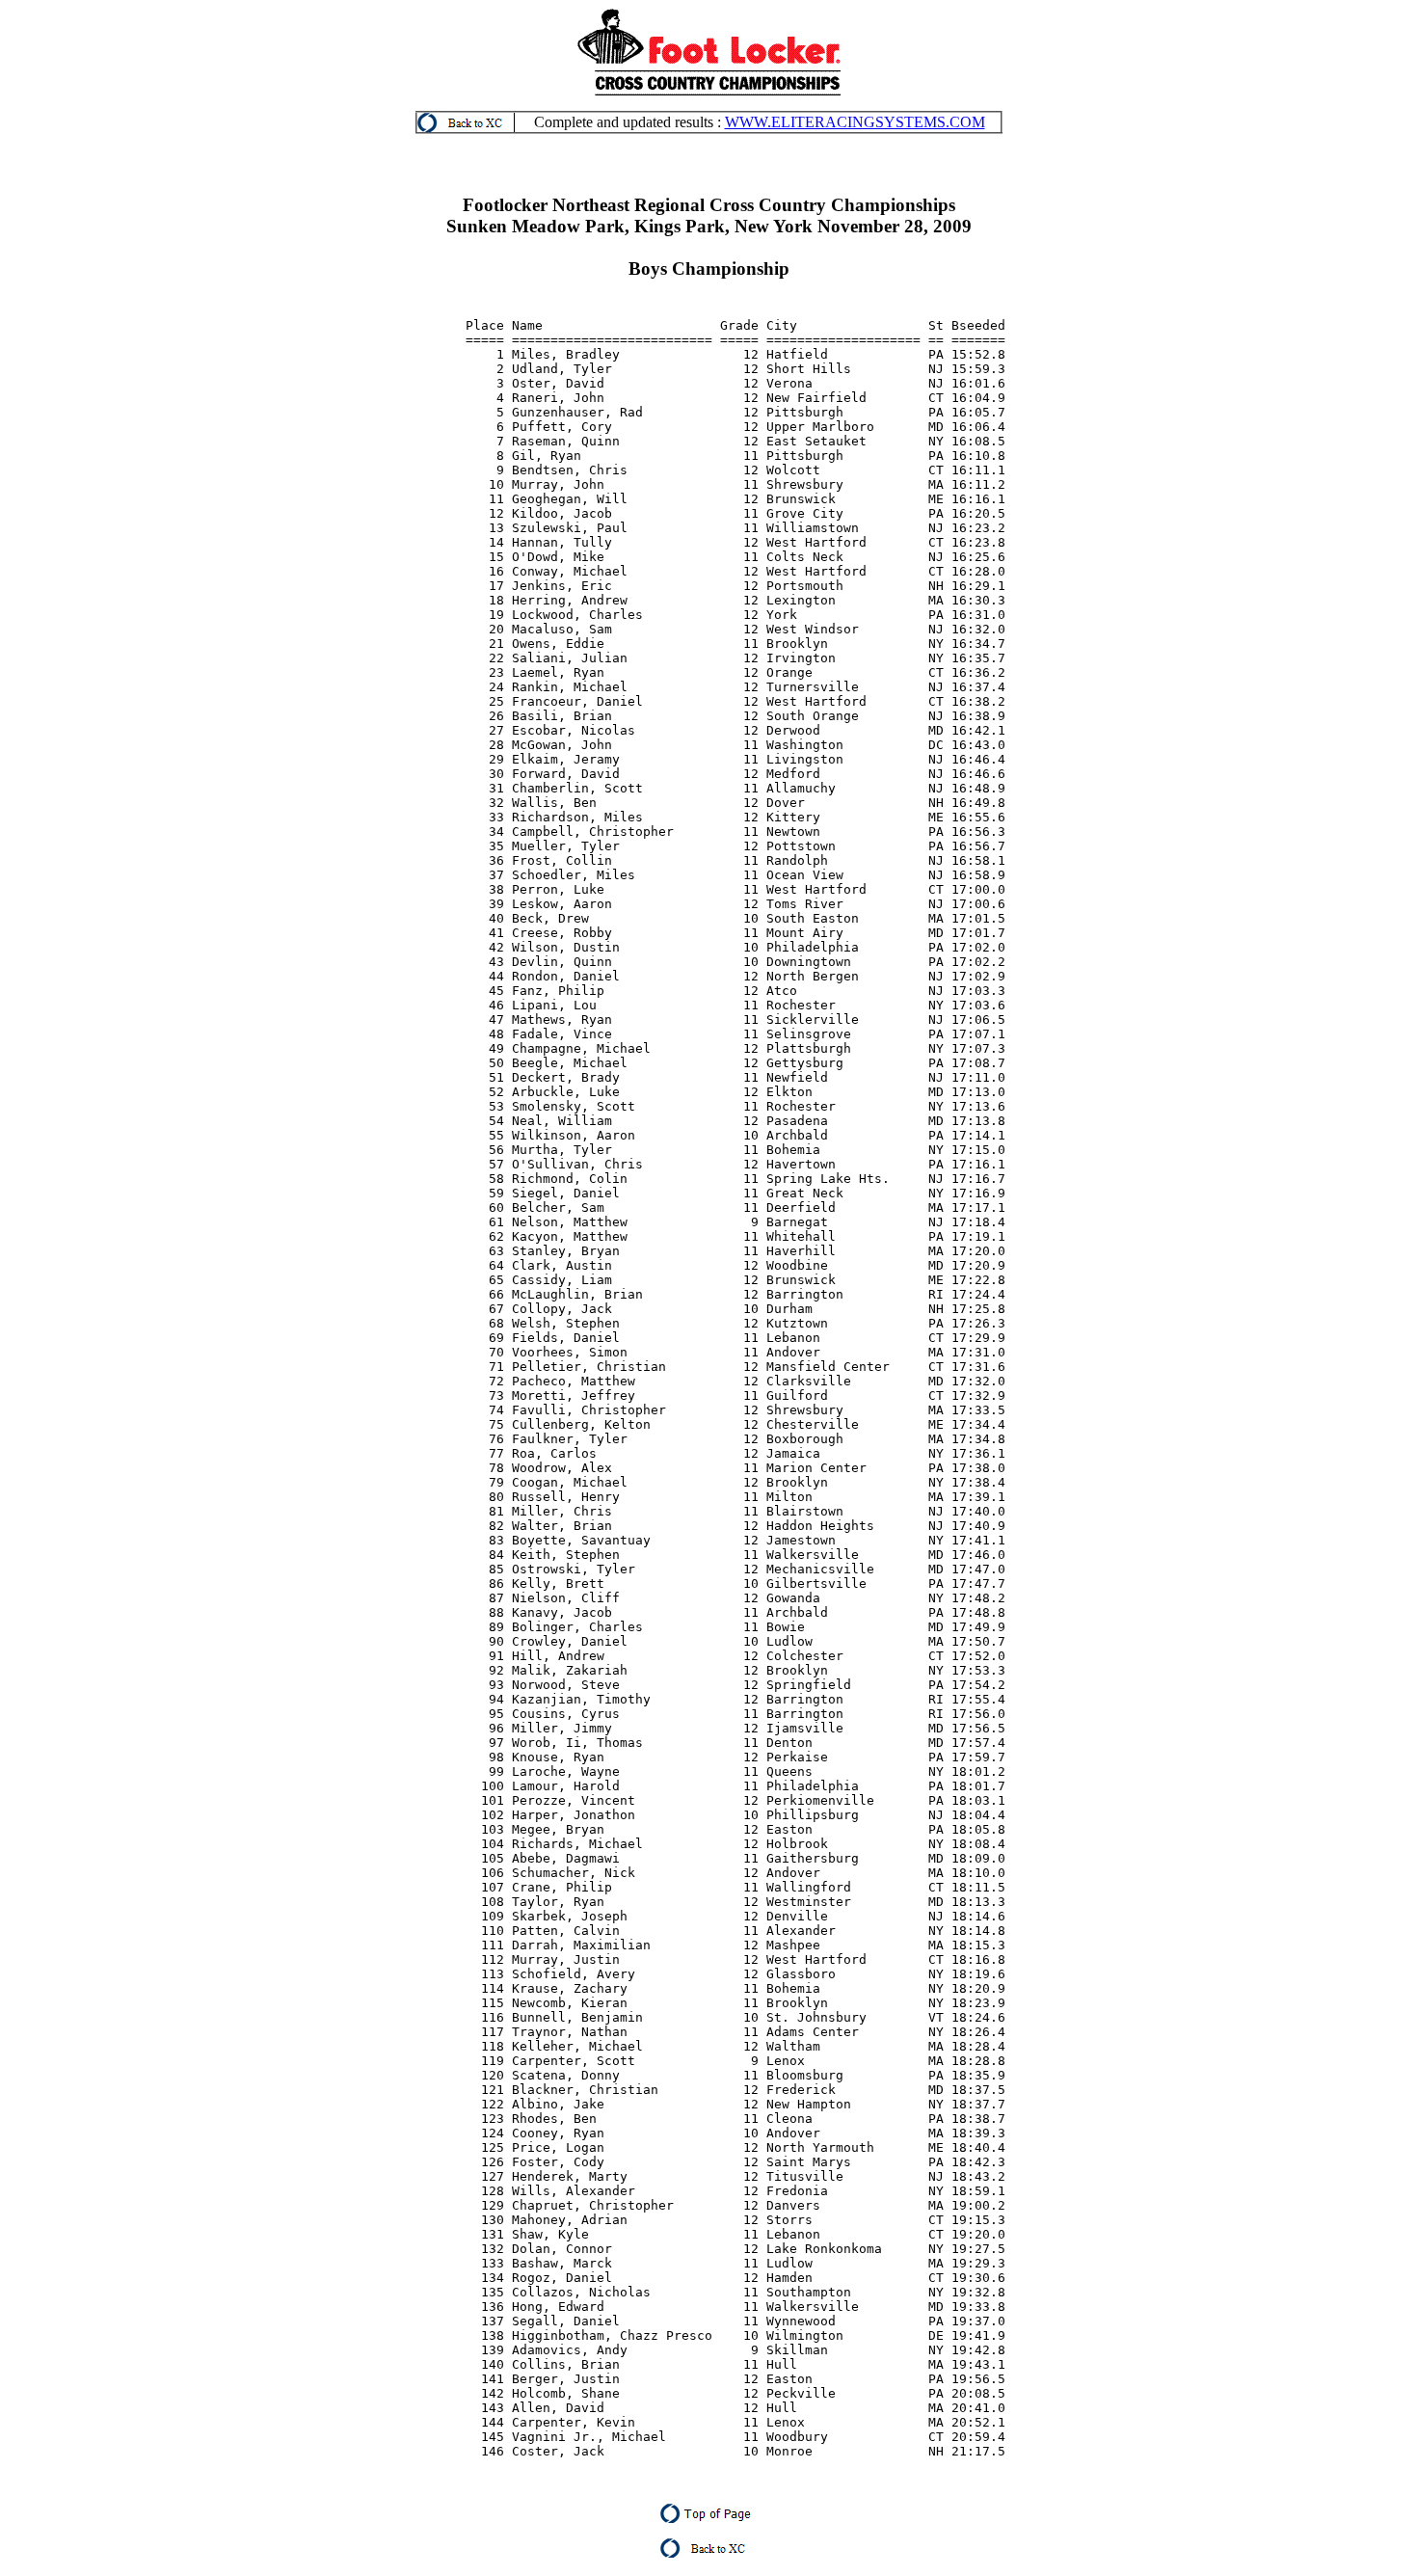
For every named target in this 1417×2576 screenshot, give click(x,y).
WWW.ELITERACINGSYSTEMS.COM (855, 122)
